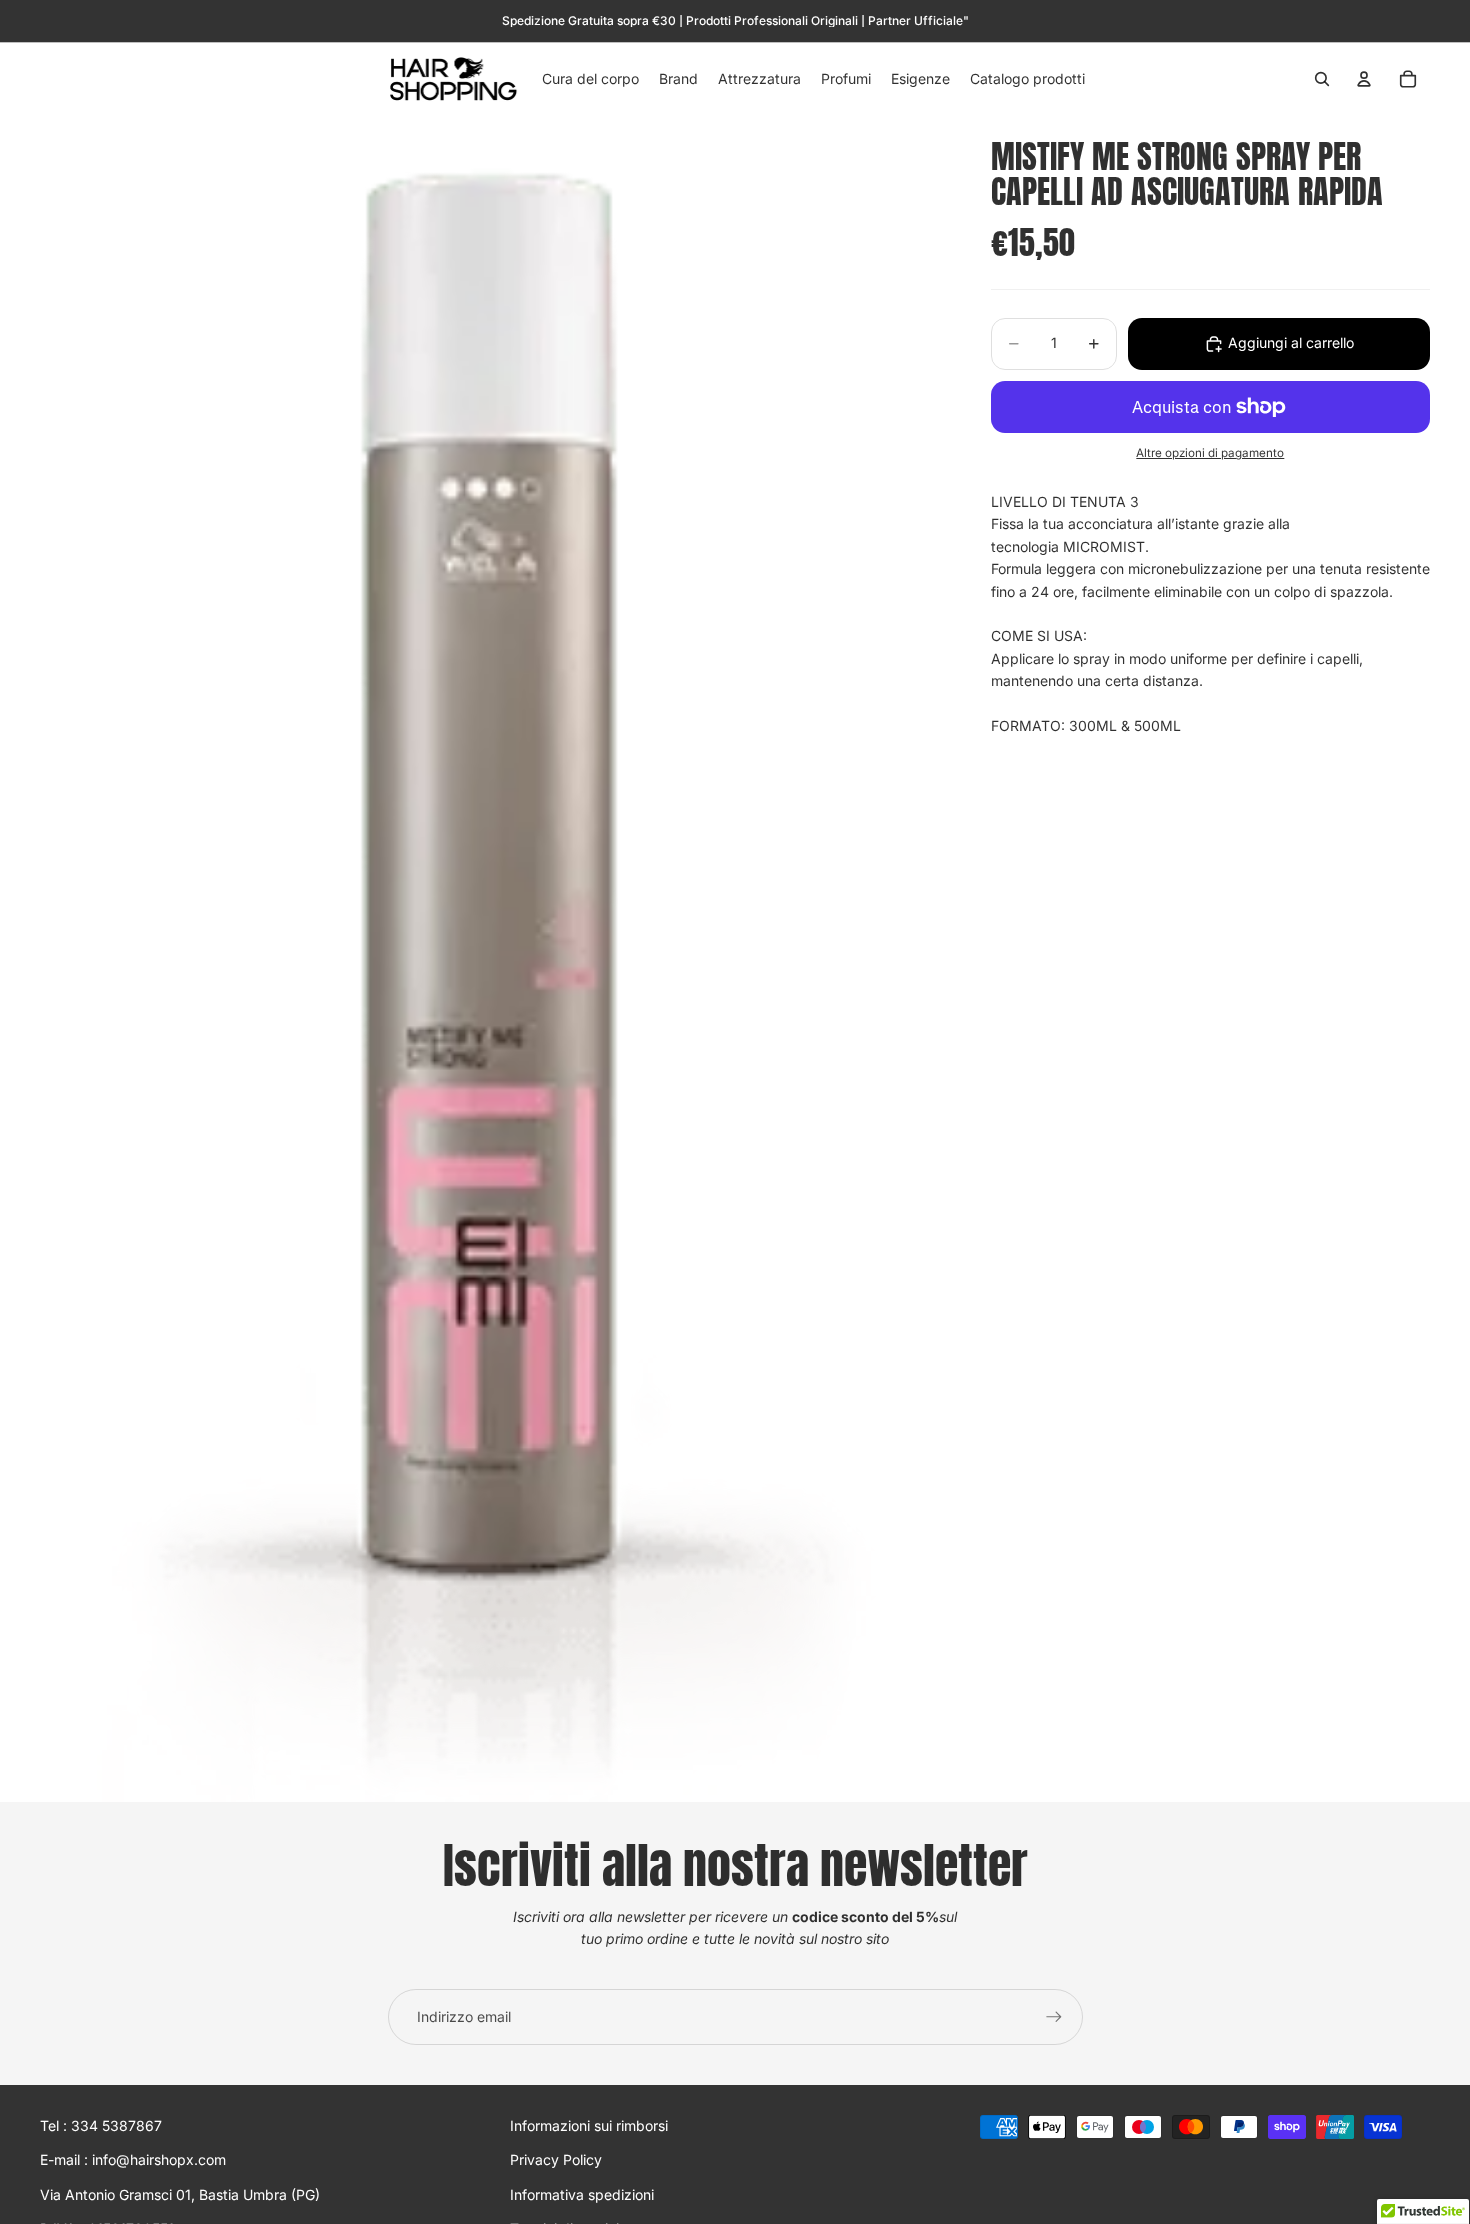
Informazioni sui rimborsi (589, 2125)
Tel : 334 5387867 (101, 2125)
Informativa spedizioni (582, 2194)
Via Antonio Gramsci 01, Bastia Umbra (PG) (180, 2194)
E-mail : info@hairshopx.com (133, 2160)
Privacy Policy (556, 2160)
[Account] (1364, 79)
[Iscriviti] (1054, 2017)
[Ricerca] (1322, 79)
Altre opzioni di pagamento (1210, 454)
